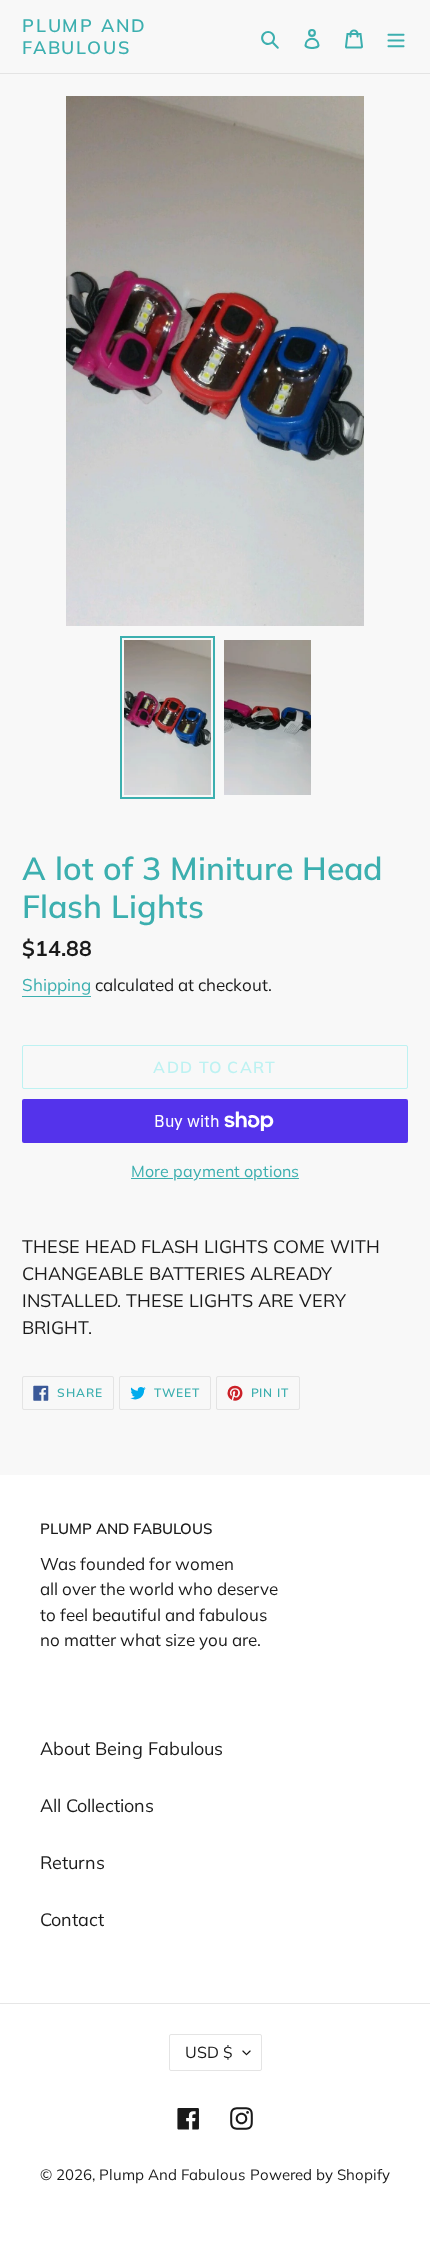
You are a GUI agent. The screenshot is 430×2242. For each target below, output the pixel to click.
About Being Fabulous (131, 1748)
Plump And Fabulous (84, 36)
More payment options (215, 1171)
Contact (72, 1919)
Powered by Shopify (320, 2174)
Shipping (56, 984)
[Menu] (396, 36)
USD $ (209, 2052)
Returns (72, 1862)
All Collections (97, 1805)
